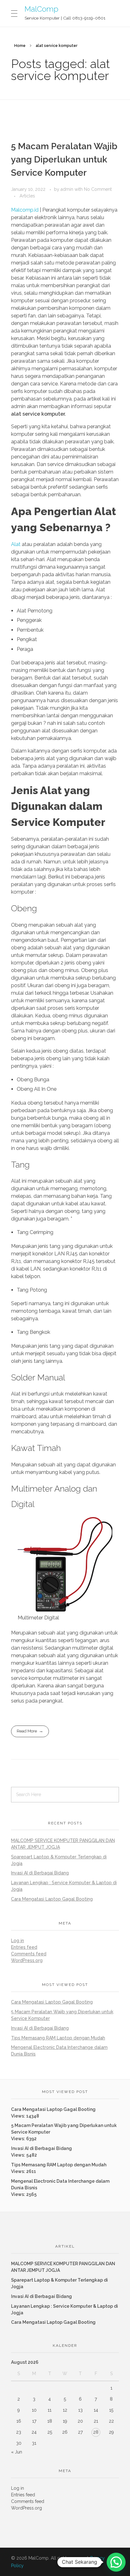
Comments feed (29, 1954)
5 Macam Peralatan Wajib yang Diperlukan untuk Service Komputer (64, 159)
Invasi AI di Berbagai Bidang (40, 1873)
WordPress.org (27, 1960)
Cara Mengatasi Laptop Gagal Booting (52, 1899)
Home (20, 46)
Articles (27, 196)
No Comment (98, 189)
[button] (116, 2562)
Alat (16, 544)
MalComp (41, 9)
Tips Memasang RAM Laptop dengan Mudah (58, 2038)
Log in (18, 1941)
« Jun (17, 2452)
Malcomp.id (25, 210)
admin (68, 189)
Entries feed (24, 1947)
